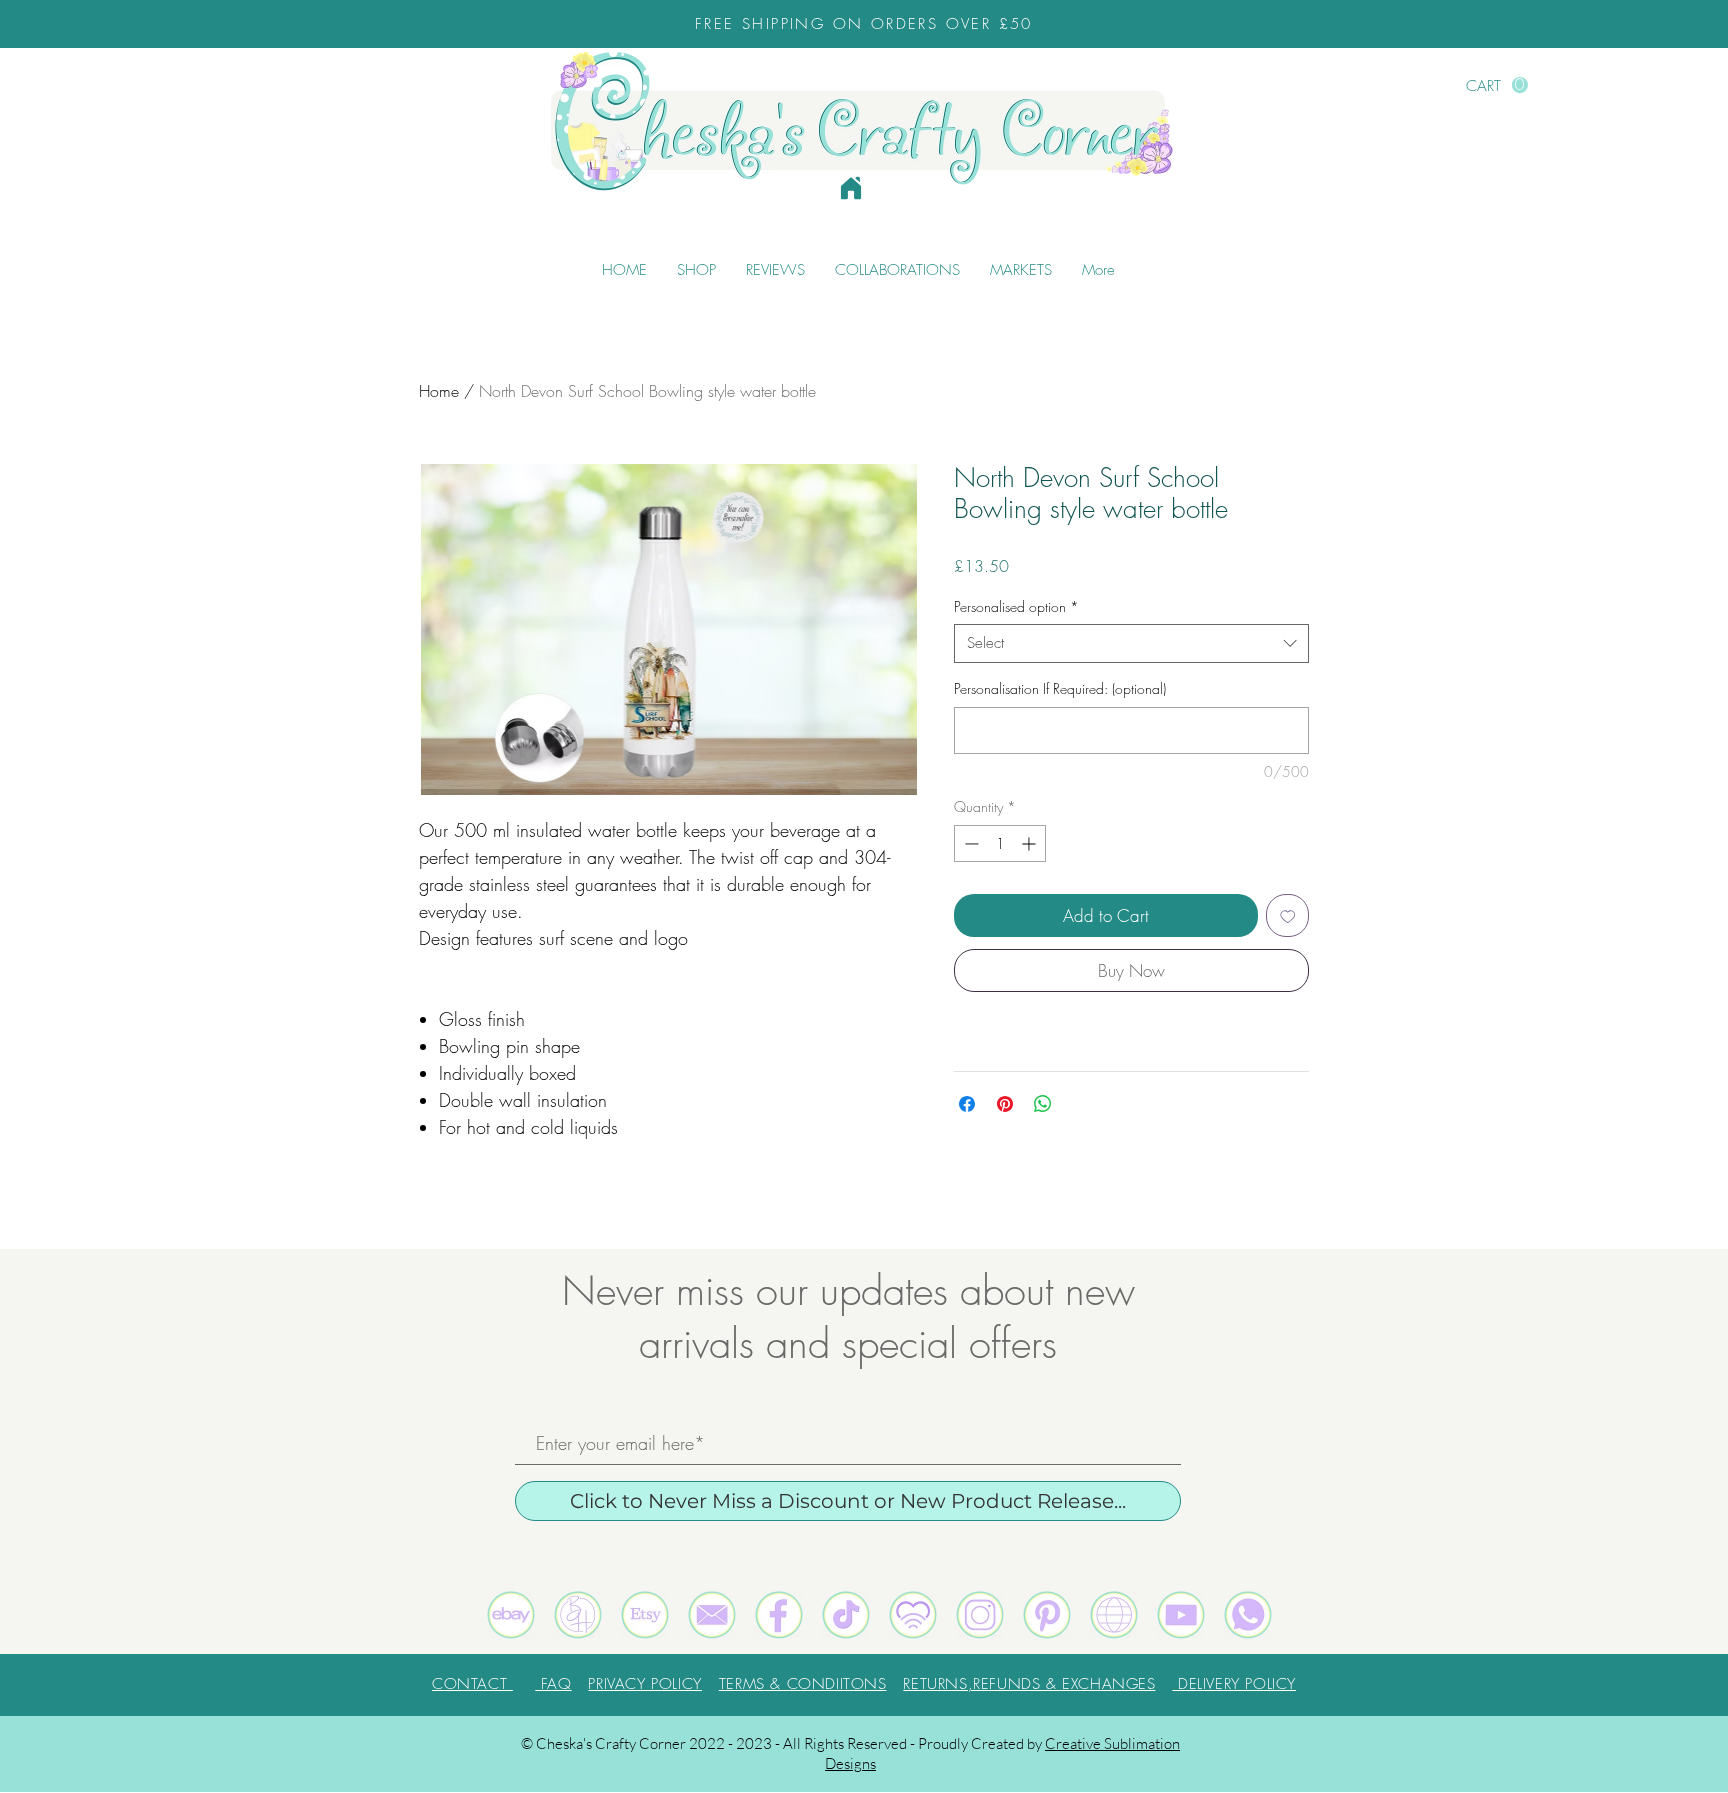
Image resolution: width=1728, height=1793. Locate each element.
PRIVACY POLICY (644, 1684)
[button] (1497, 85)
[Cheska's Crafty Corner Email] (712, 1615)
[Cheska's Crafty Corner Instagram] (980, 1615)
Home (439, 391)
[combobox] (1131, 643)
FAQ (553, 1684)
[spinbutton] (1000, 843)
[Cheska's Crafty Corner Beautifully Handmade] (578, 1615)
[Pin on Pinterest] (1005, 1104)
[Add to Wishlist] (1288, 916)
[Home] (851, 188)
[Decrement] (969, 843)
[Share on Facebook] (967, 1104)
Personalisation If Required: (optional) (1060, 688)
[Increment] (1030, 843)
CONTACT (472, 1684)
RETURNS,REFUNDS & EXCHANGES (1029, 1684)
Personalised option (1016, 606)
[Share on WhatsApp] (1043, 1104)
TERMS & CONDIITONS (803, 1684)
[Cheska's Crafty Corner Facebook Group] (779, 1615)
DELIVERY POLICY (1234, 1684)
